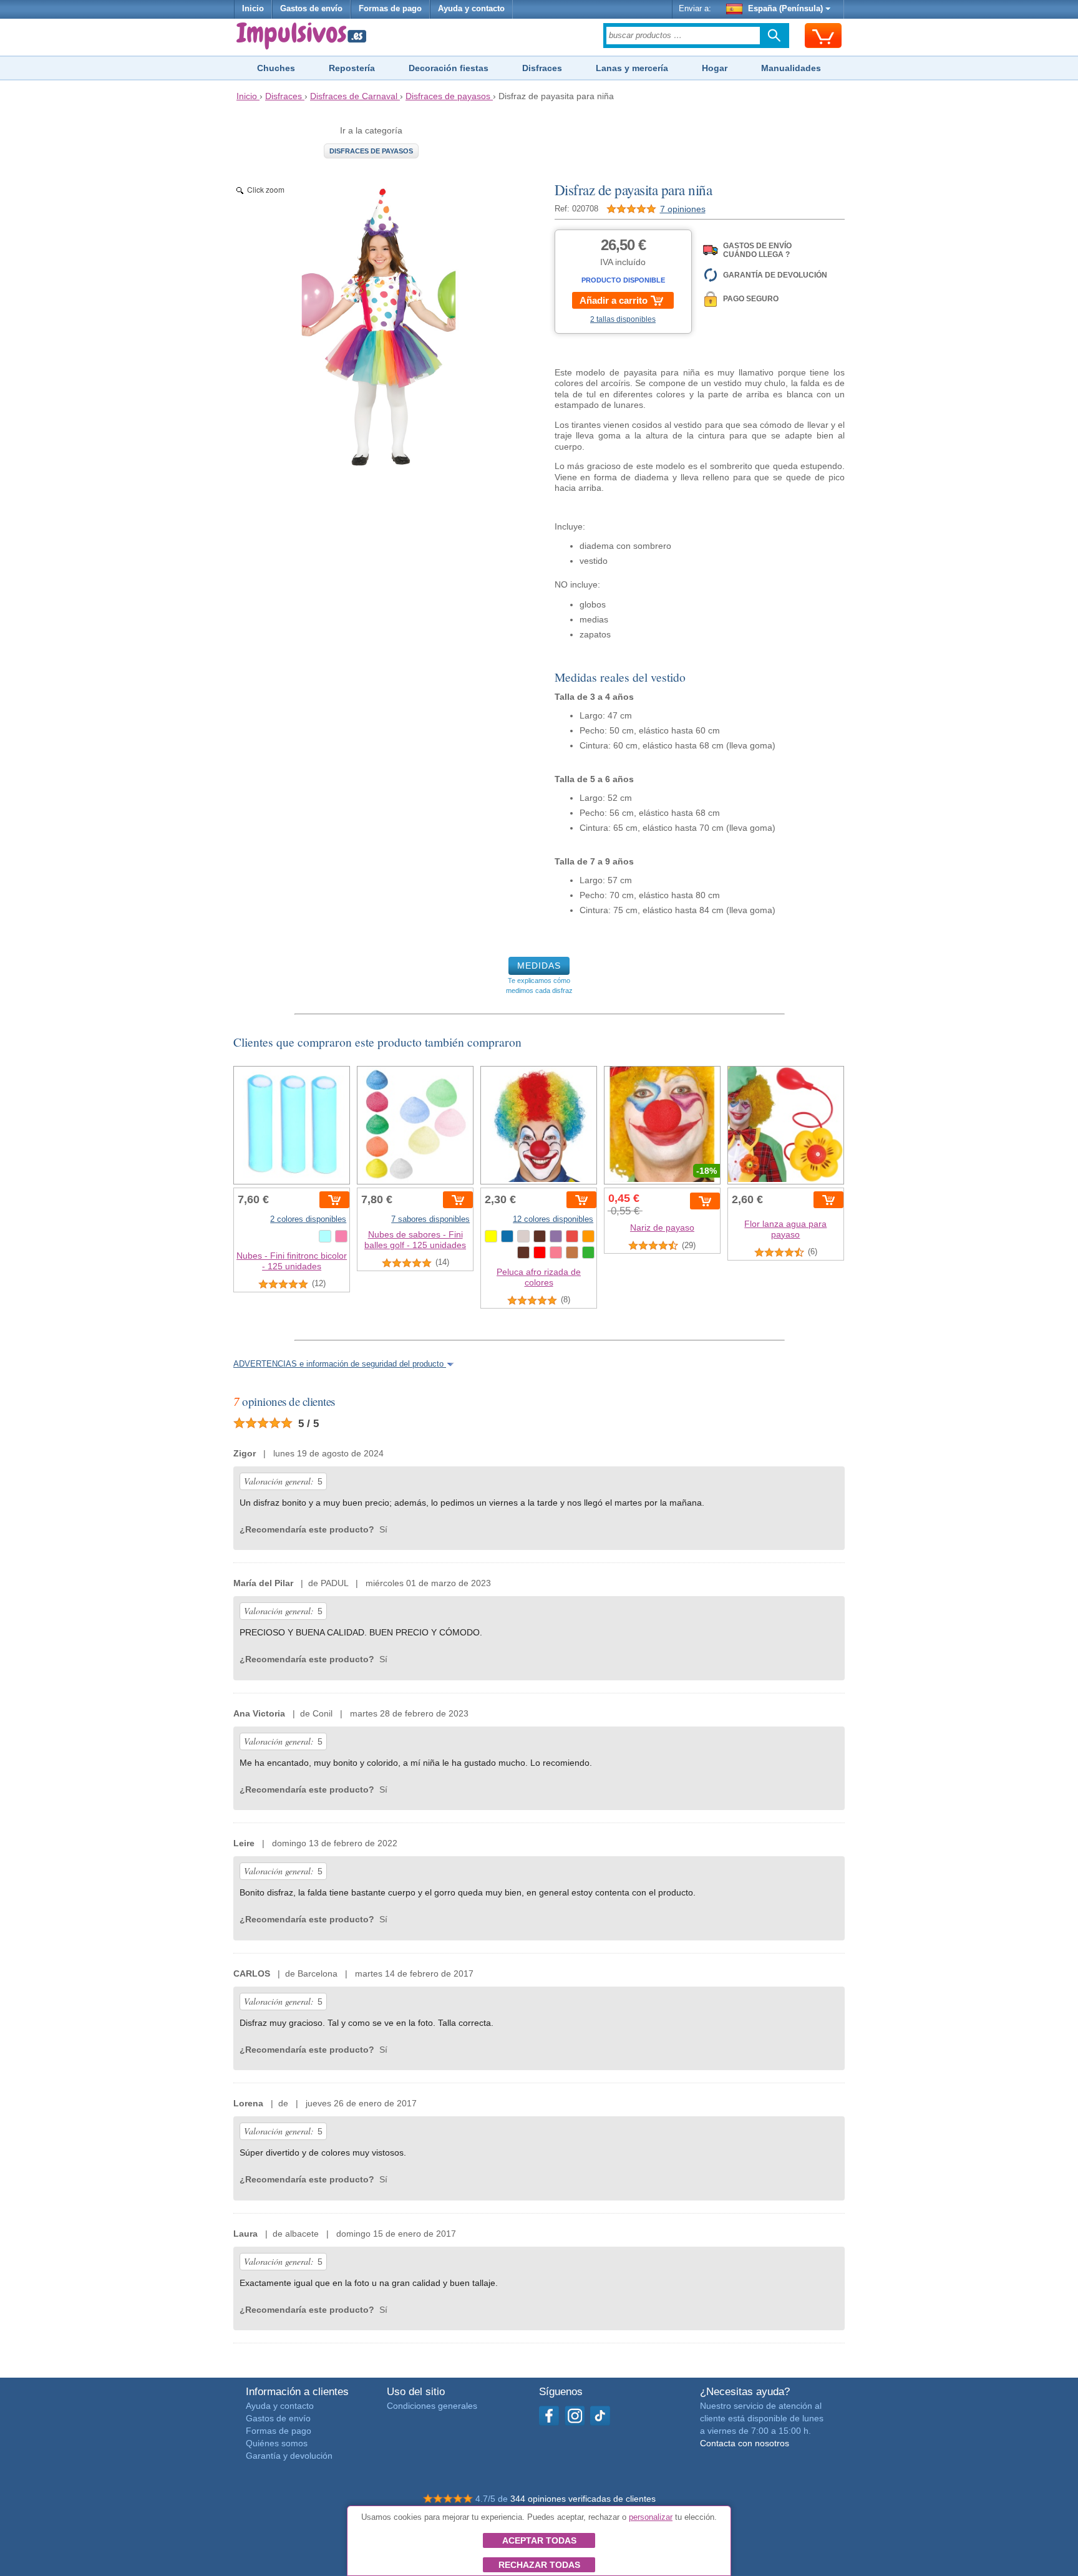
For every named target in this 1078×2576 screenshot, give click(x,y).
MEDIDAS (539, 966)
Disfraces (542, 68)
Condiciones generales (432, 2406)
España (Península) (785, 9)
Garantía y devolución (289, 2456)
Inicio (253, 9)
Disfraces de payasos (371, 151)
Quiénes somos (277, 2443)
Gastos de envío (311, 9)
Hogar (715, 68)
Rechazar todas (539, 2565)
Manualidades (791, 68)
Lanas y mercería (632, 68)
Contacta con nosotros (745, 2443)
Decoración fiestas (449, 68)
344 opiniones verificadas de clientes (583, 2499)
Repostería (352, 68)
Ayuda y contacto (471, 9)
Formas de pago (390, 9)
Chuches (276, 68)
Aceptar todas (539, 2540)
